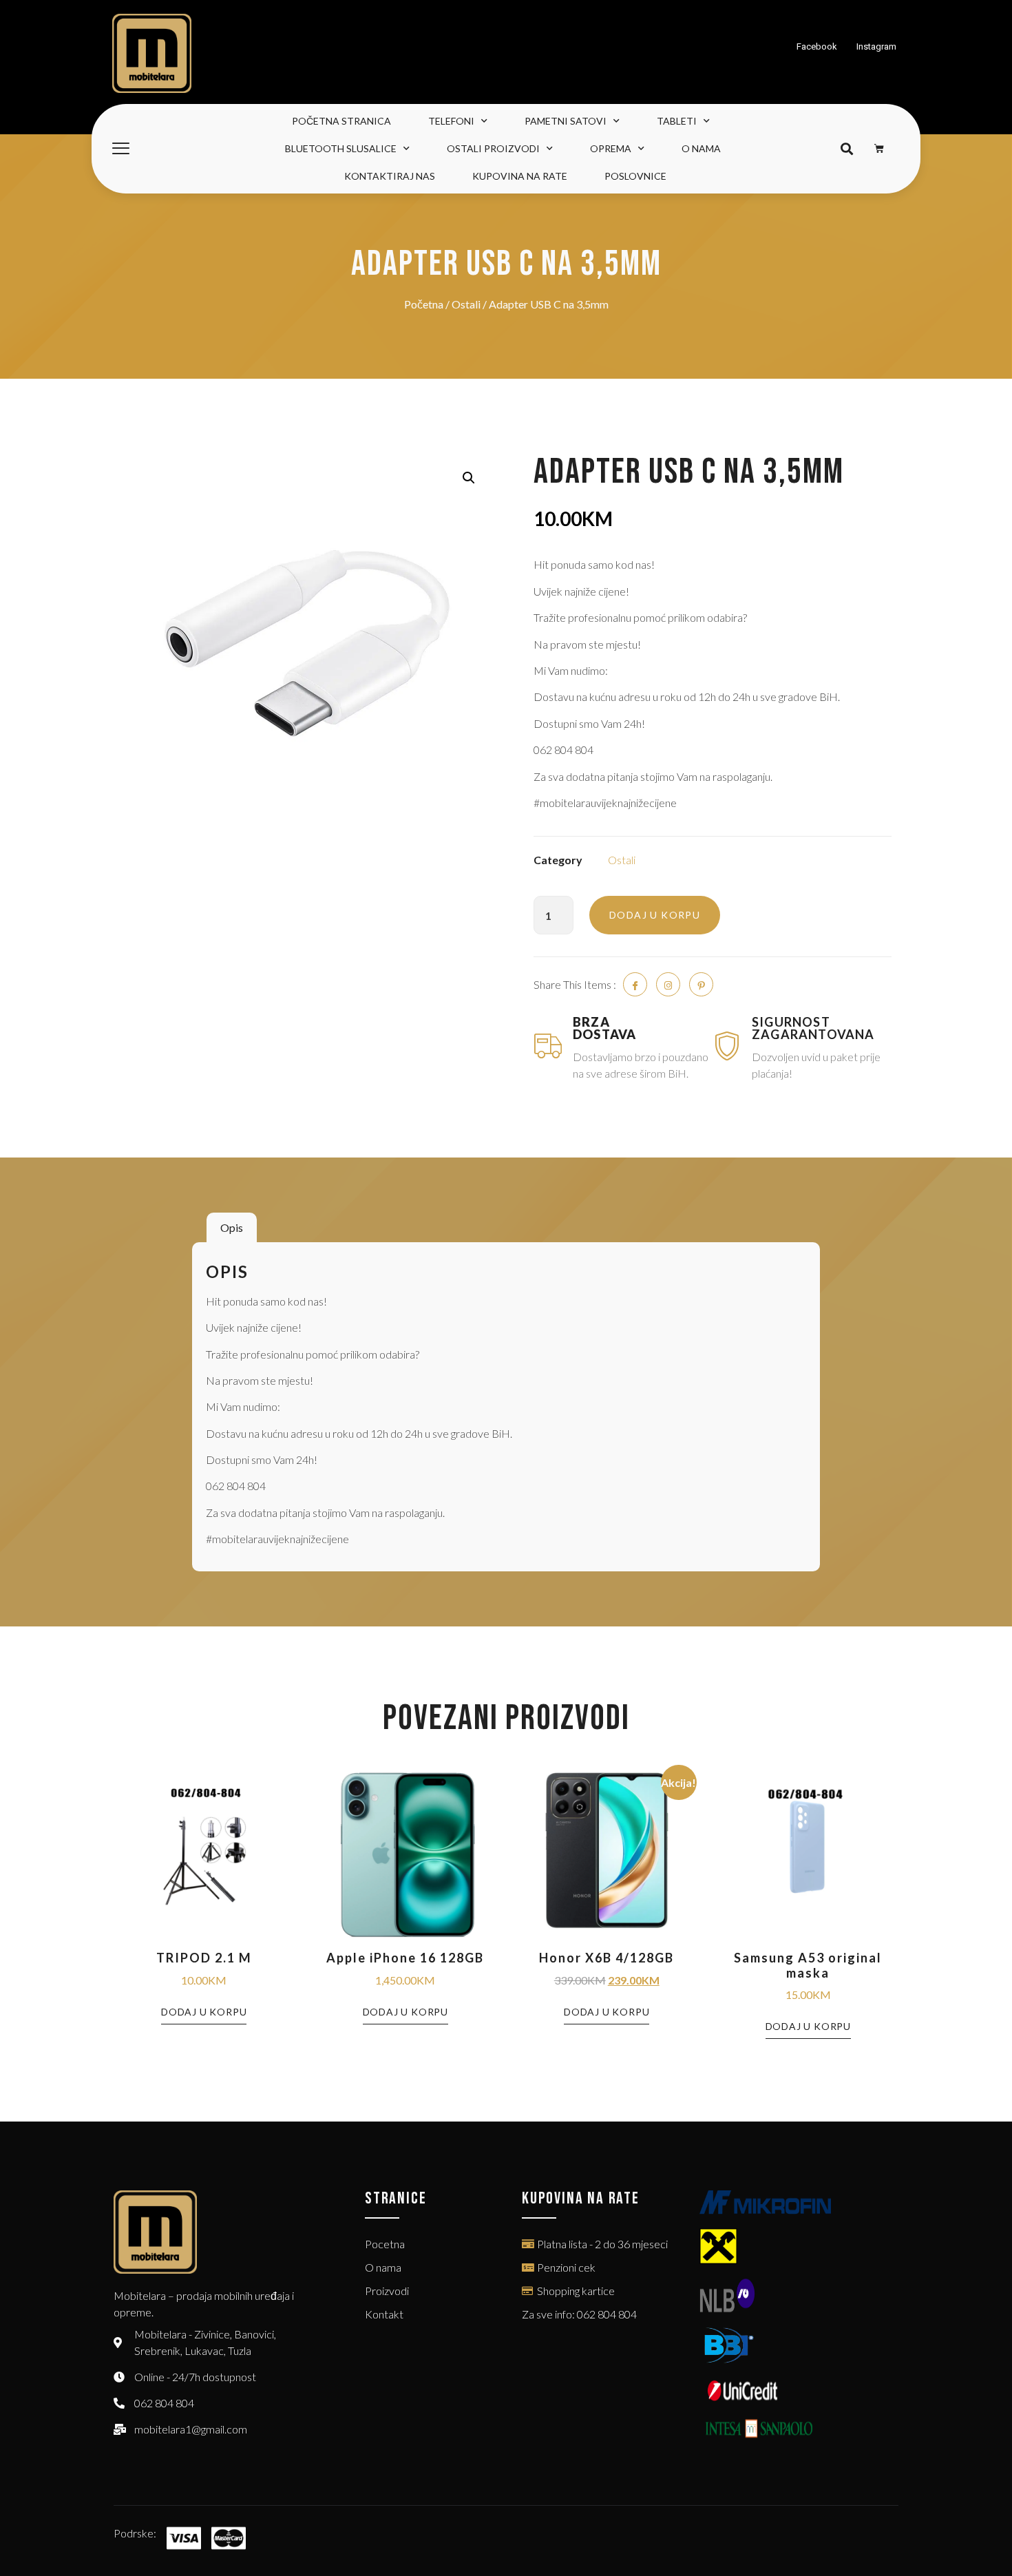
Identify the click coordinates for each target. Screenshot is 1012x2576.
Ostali (466, 304)
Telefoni (451, 121)
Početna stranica (341, 121)
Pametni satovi (566, 121)
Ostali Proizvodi (493, 148)
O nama (701, 148)
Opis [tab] (232, 1227)
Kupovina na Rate (520, 176)
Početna (424, 304)
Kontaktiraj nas (390, 176)
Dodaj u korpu (655, 915)
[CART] (879, 149)
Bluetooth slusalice (341, 148)
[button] (846, 149)
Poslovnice (635, 176)
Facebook (817, 46)
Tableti (677, 121)
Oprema (611, 148)
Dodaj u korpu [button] (204, 2012)
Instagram (876, 46)
